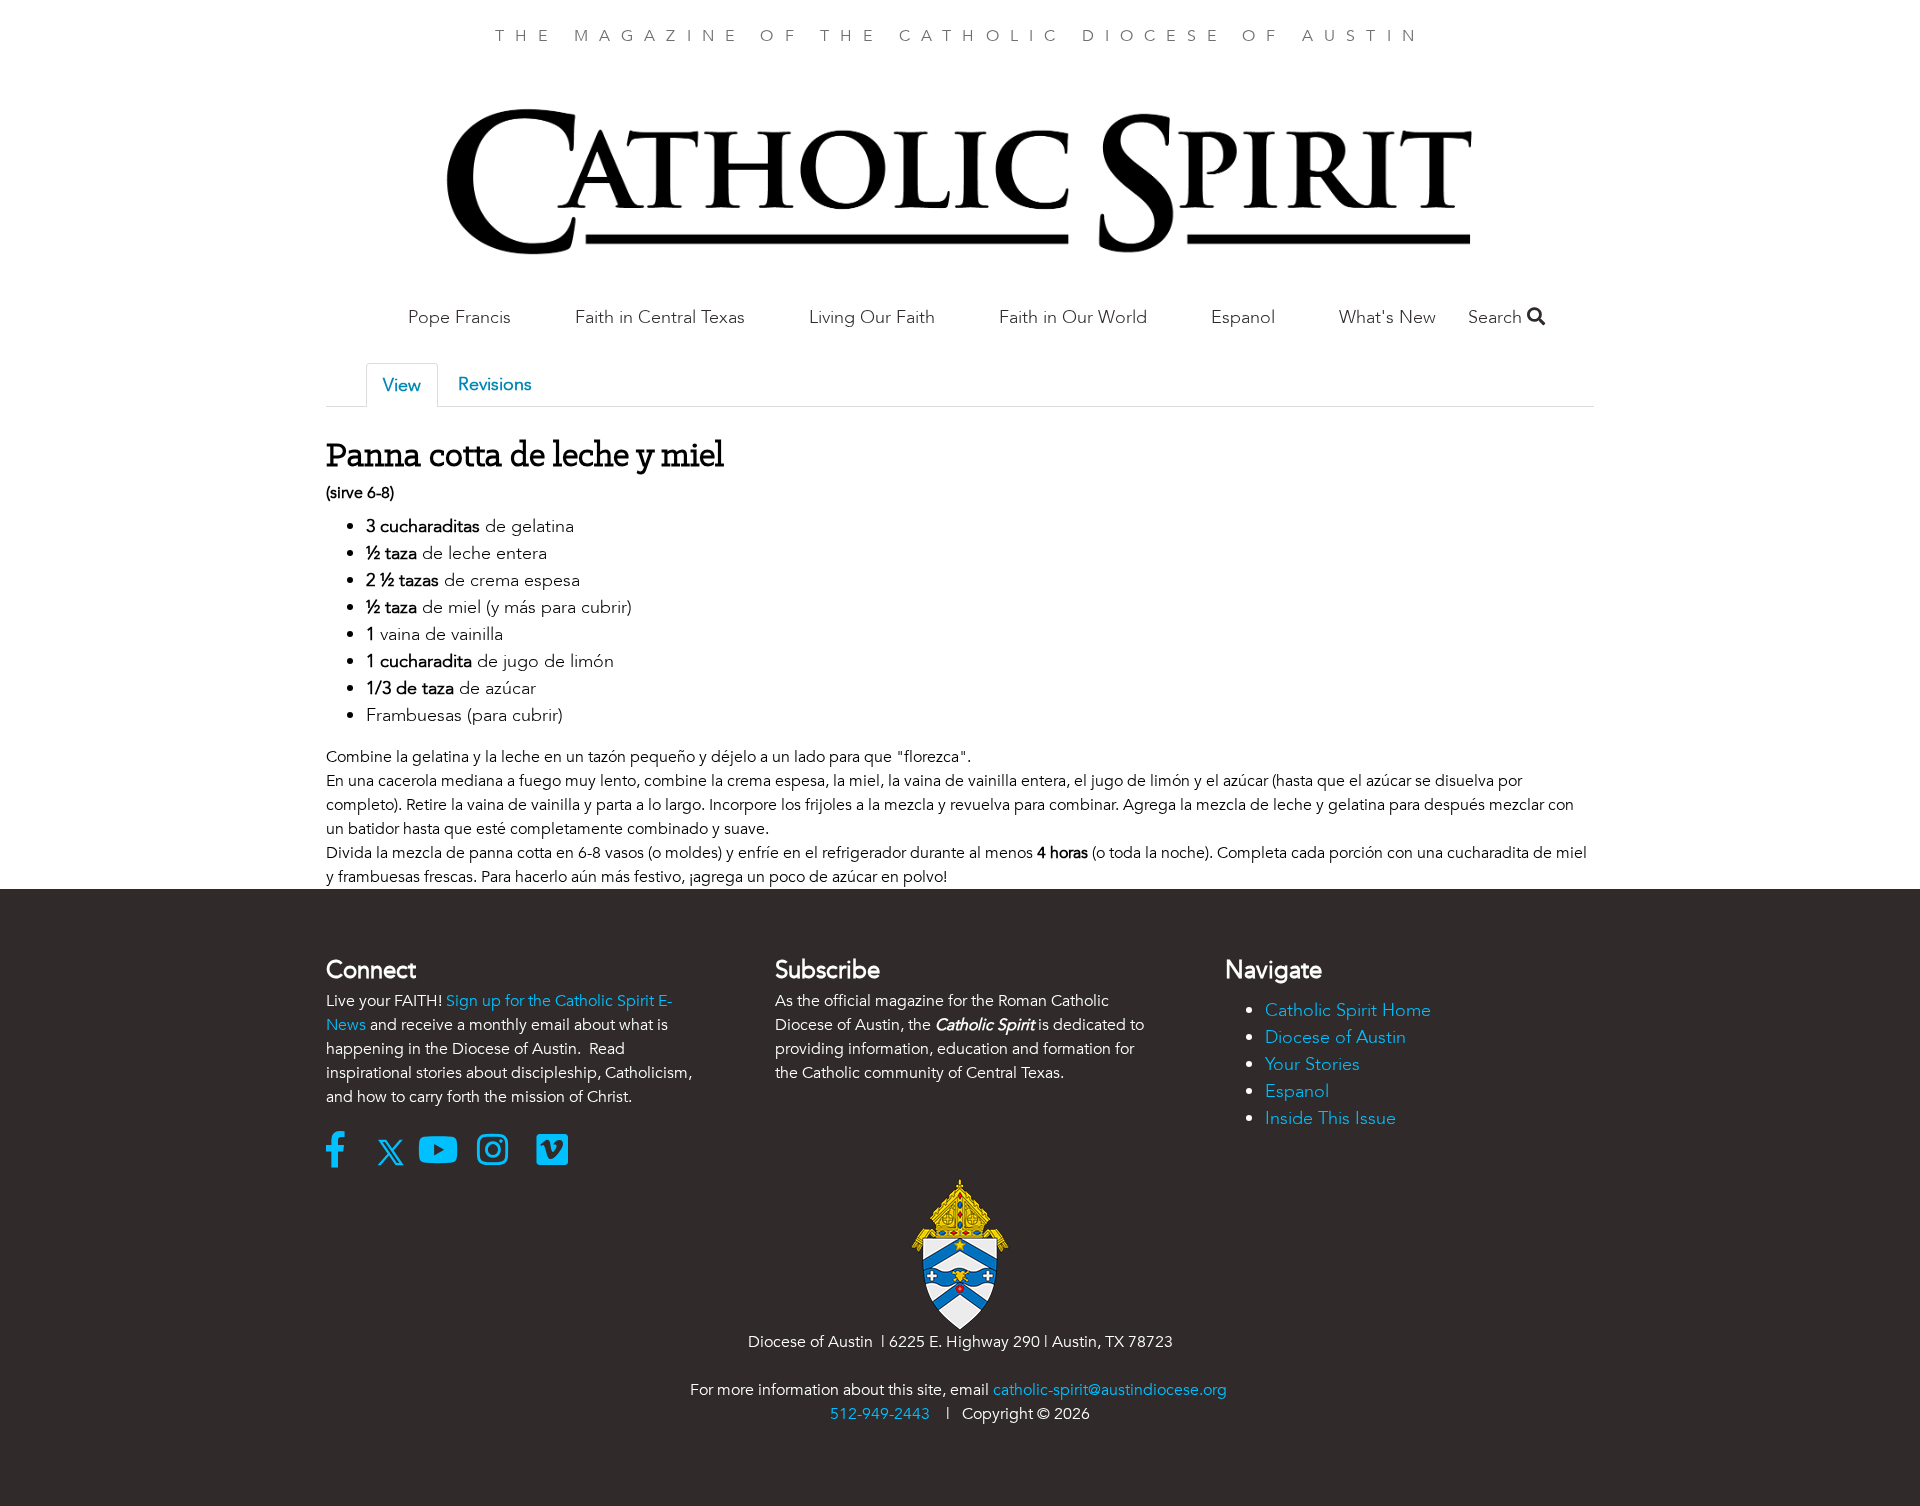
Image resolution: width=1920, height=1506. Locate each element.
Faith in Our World (1073, 317)
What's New (1387, 317)
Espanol (1243, 317)
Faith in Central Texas (660, 317)
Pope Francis (459, 317)
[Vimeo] (556, 1152)
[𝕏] (395, 1152)
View (402, 385)
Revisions (495, 384)
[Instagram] (506, 1152)
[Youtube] (447, 1152)
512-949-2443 (880, 1414)
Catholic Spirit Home (1348, 1010)
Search (1497, 317)
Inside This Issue (1330, 1118)
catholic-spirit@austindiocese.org (1110, 1390)
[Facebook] (344, 1152)
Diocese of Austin (1335, 1037)
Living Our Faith (872, 317)
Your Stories (1312, 1064)
